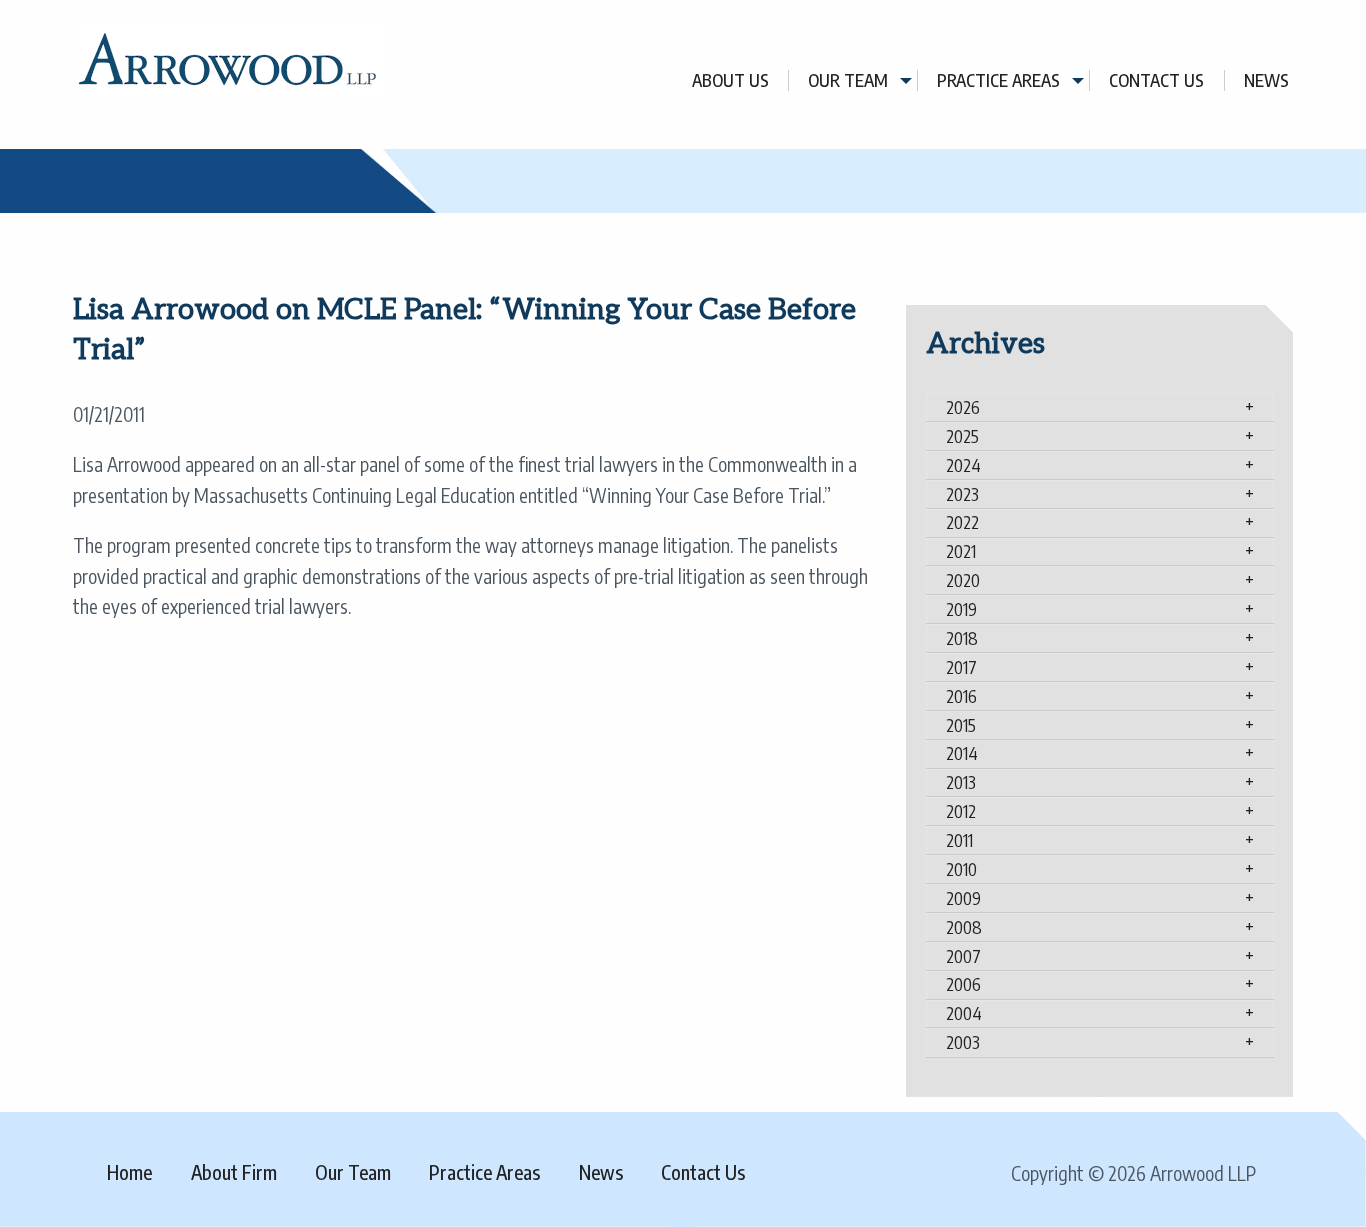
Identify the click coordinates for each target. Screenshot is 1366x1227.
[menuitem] (731, 80)
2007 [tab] (963, 956)
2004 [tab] (964, 1013)
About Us (730, 80)
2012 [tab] (961, 811)
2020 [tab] (963, 580)
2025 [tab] (962, 436)
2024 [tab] (963, 465)
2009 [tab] (963, 898)
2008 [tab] (964, 927)
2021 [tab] (961, 551)
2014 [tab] (962, 753)
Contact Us (1156, 80)
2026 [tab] (963, 407)
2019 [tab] (961, 609)
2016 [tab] (961, 696)
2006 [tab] (963, 984)
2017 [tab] (961, 667)
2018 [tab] (962, 638)
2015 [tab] (961, 725)
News (1266, 80)
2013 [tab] (961, 782)
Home (129, 1172)
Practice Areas (998, 80)
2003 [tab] (963, 1042)
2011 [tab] (959, 840)
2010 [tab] (961, 869)
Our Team (848, 80)
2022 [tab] (962, 522)
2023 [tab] (962, 494)
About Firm (234, 1172)
